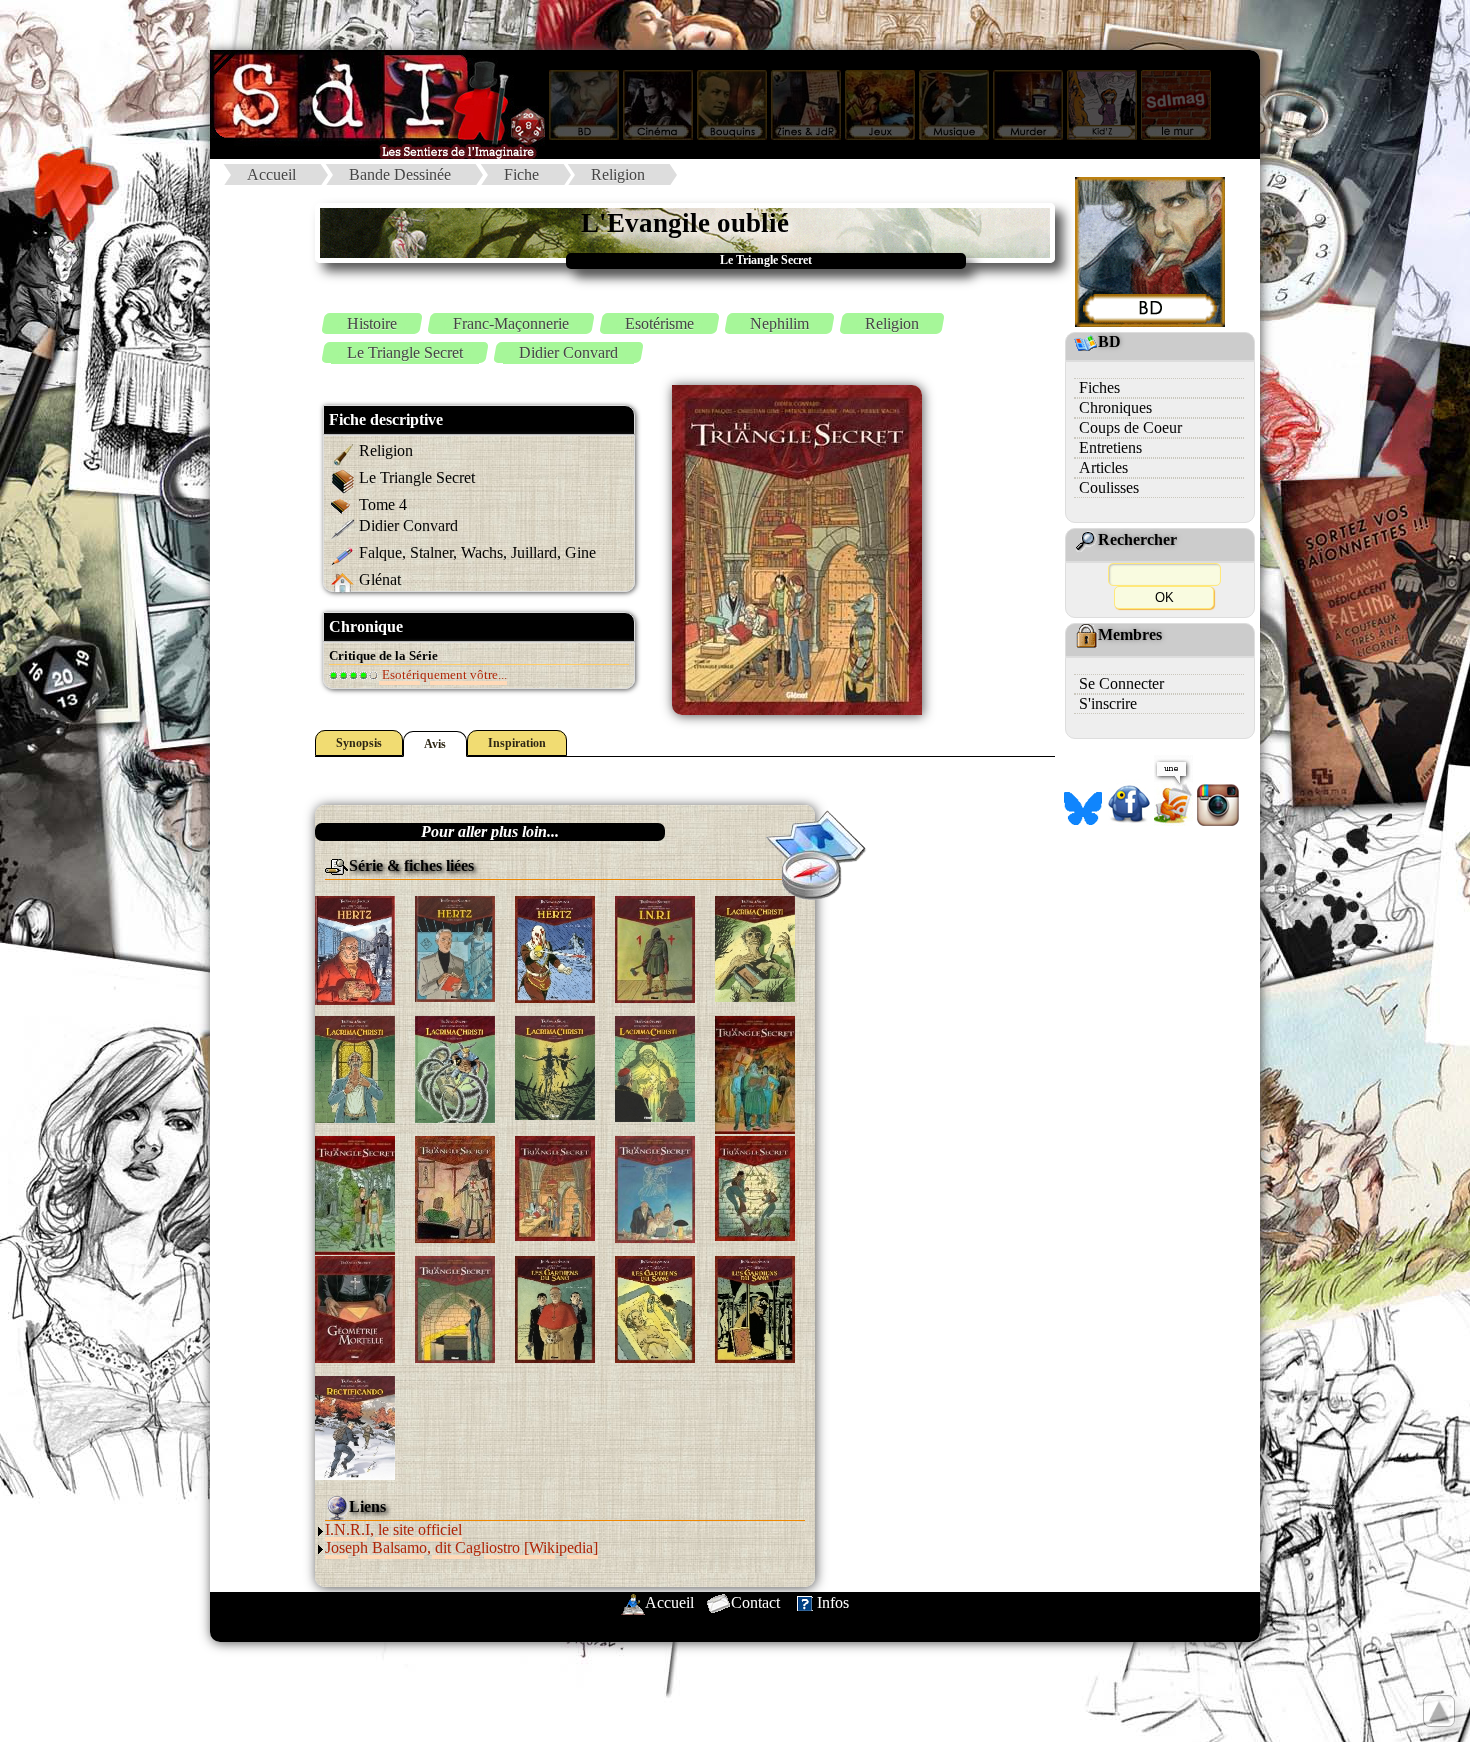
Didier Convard (568, 352)
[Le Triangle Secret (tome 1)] (755, 1073)
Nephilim (779, 323)
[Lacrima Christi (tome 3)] (455, 1067)
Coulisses (1109, 487)
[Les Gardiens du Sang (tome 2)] (655, 1307)
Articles (1103, 467)
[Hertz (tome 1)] (355, 948)
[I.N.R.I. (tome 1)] (655, 947)
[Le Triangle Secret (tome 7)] (355, 1307)
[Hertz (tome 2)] (455, 947)
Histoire (372, 323)
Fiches (1099, 387)
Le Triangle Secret (405, 352)
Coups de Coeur (1130, 427)
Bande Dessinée (400, 174)
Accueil (271, 174)
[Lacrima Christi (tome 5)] (655, 1067)
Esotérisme (659, 323)
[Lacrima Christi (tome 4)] (555, 1066)
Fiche (521, 174)
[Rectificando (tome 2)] (355, 1426)
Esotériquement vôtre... (443, 674)
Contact (755, 1602)
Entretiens (1110, 447)
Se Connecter (1121, 683)
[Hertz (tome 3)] (555, 947)
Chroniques (1115, 407)
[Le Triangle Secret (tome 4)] (555, 1186)
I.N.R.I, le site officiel (393, 1529)
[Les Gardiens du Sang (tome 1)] (555, 1307)
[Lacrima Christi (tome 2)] (355, 1067)
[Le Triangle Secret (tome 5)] (655, 1187)
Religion (618, 174)
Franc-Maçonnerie (511, 323)
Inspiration (517, 743)
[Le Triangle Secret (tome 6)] (755, 1186)
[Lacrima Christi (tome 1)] (755, 947)
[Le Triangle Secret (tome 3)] (455, 1187)
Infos (833, 1602)
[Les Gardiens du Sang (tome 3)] (755, 1307)
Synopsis (359, 743)
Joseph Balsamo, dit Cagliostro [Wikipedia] (461, 1547)
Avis (435, 744)
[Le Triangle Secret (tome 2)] (355, 1193)
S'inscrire (1108, 703)
